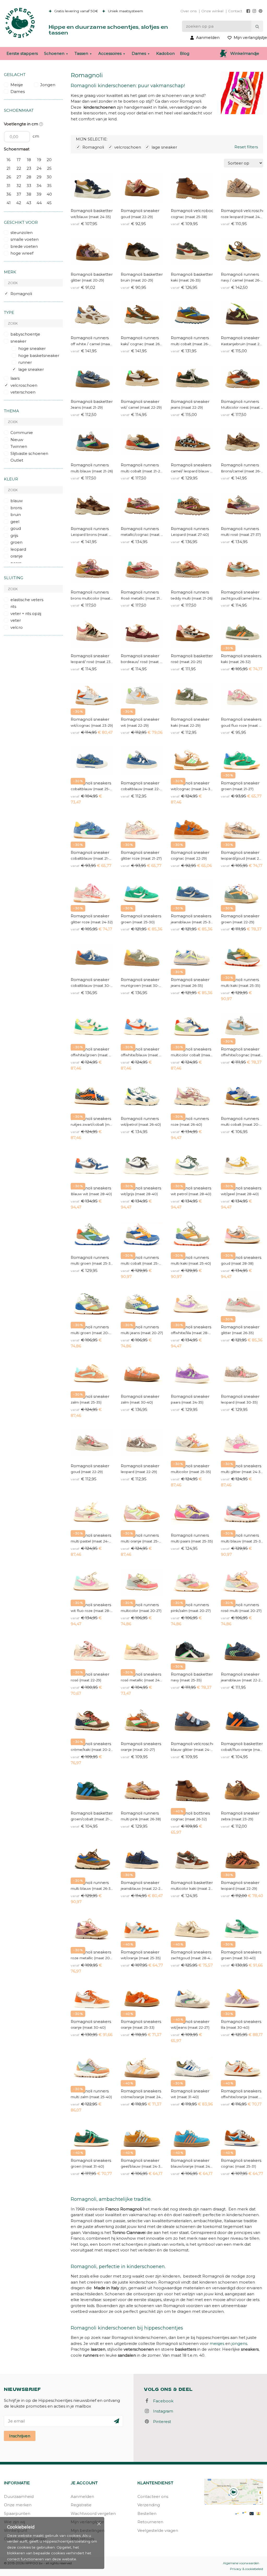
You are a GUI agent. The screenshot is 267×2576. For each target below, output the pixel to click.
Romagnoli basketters (192, 274)
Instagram (162, 2411)
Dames (139, 53)
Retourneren (150, 2522)
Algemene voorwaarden (241, 2563)
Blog (185, 53)
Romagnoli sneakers (191, 465)
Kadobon (165, 53)
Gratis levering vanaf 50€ (76, 11)
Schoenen (54, 53)
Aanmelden (82, 2496)
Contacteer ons (153, 2496)
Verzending (149, 2505)
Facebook (162, 2401)
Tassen (81, 53)
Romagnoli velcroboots (192, 211)
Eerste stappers (22, 53)
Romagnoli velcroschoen (242, 211)
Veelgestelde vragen (158, 2530)
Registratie (81, 2505)
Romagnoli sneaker (140, 211)
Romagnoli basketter (92, 211)
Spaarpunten (17, 2513)
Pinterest (160, 2422)
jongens (239, 2343)
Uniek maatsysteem (125, 11)
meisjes (217, 2343)
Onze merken (18, 2505)
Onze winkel (212, 11)
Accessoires (110, 53)
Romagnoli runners (240, 274)
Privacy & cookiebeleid (247, 2569)
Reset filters (246, 147)
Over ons (189, 11)
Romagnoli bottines (190, 1813)
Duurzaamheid (19, 2496)
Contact (235, 11)
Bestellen (147, 2513)
